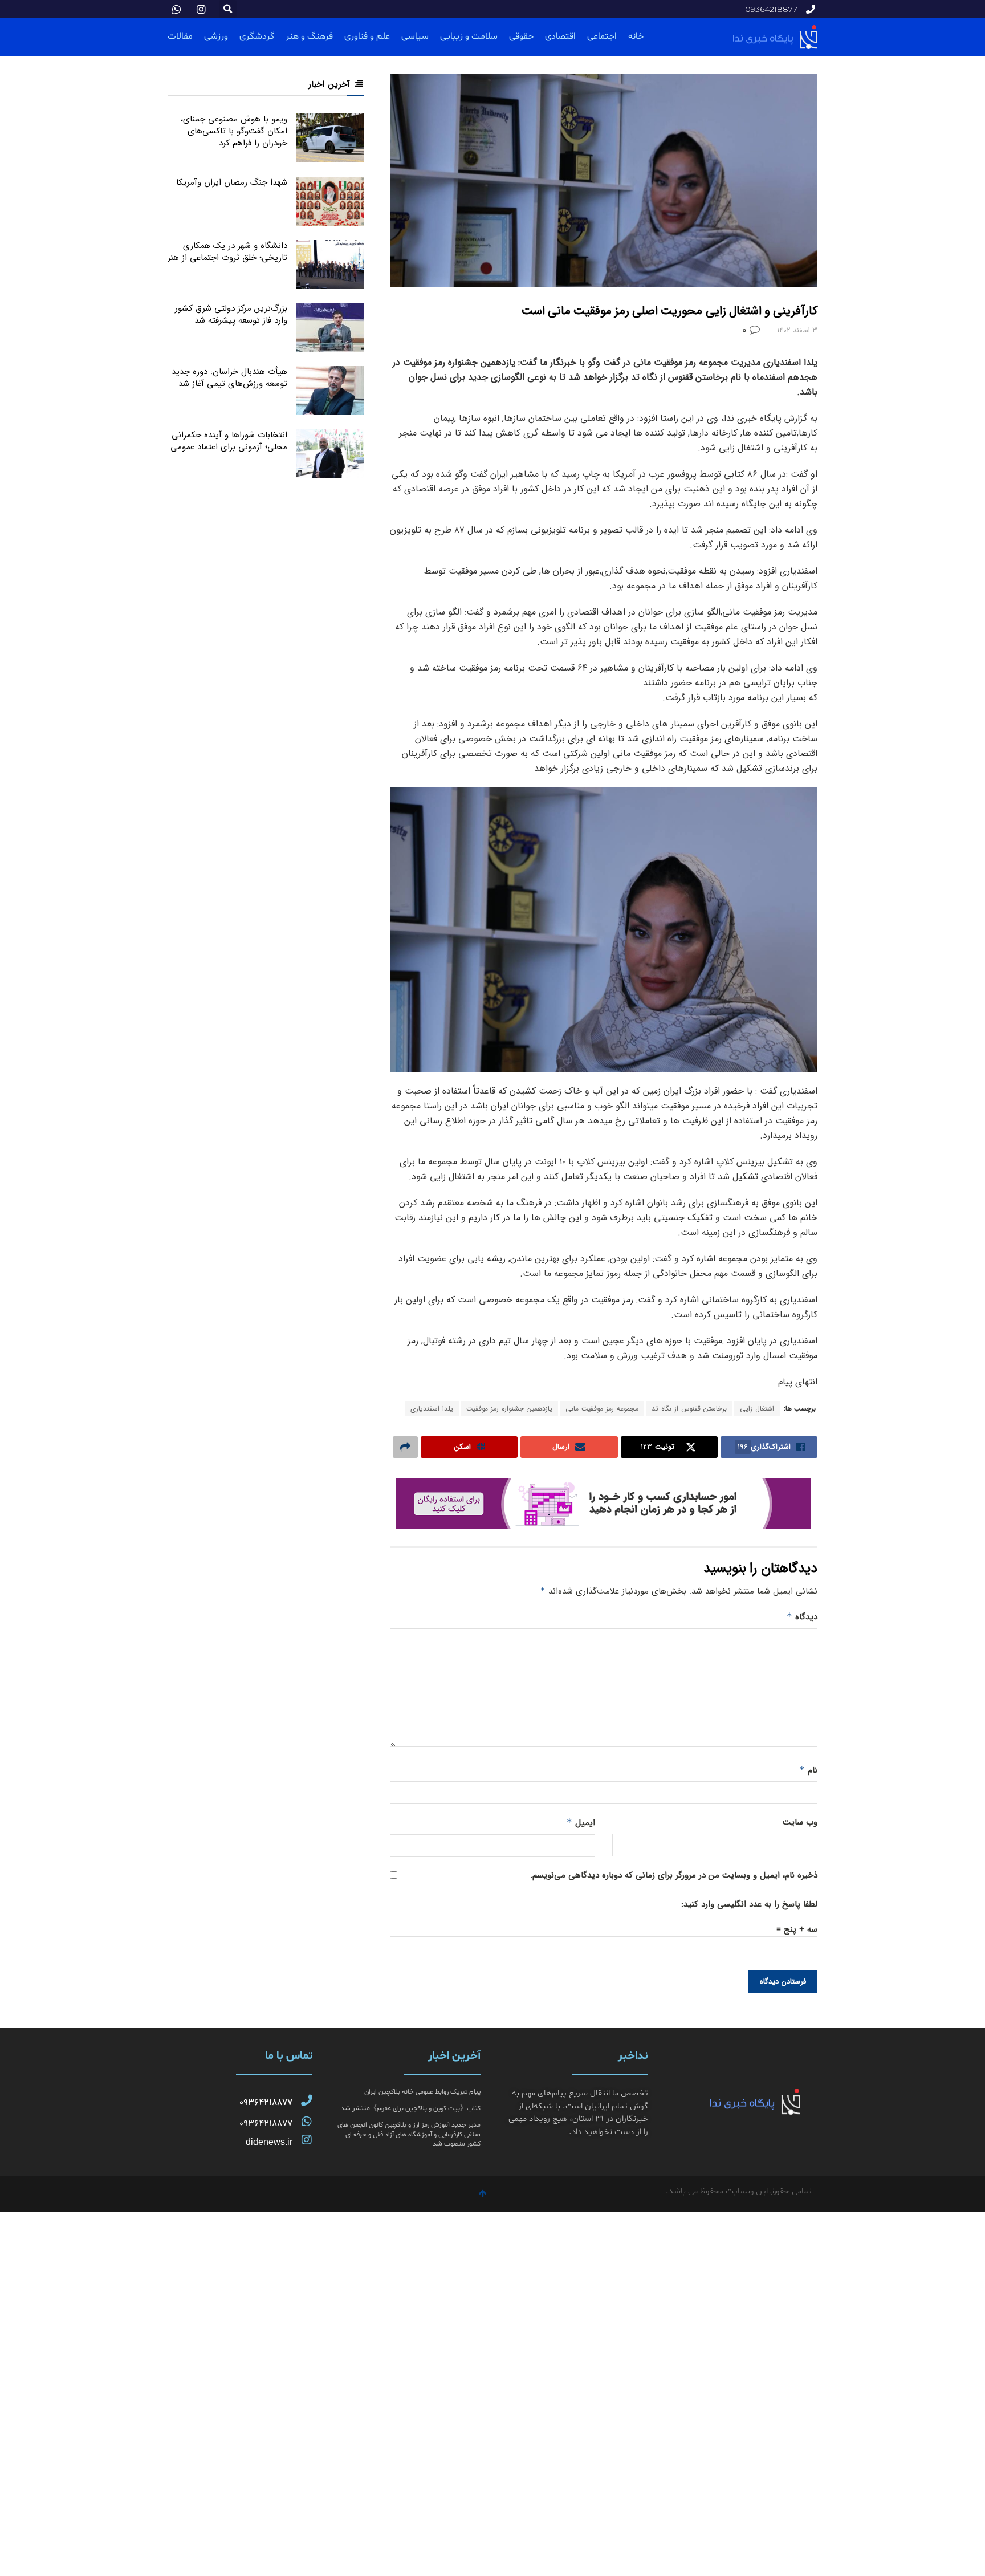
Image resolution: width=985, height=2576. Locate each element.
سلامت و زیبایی (469, 36)
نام (808, 1770)
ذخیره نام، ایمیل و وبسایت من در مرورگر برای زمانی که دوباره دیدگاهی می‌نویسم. (674, 1875)
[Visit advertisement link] (604, 1504)
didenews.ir (269, 2142)
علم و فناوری (367, 36)
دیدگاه (802, 1617)
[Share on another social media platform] (405, 1447)
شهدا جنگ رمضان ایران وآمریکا (232, 182)
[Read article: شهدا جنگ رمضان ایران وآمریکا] (330, 201)
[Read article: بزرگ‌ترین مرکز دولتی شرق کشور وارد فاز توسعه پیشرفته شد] (330, 327)
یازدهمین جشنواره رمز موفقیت (509, 1409)
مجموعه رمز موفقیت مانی (602, 1409)
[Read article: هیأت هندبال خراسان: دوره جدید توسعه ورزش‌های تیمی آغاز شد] (330, 391)
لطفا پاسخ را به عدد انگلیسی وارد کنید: (749, 1904)
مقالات (180, 36)
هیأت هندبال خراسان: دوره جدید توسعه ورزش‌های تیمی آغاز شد (229, 378)
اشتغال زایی (757, 1409)
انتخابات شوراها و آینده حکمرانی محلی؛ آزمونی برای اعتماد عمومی (229, 441)
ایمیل (581, 1823)
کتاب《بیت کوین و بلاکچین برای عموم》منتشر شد (411, 2108)
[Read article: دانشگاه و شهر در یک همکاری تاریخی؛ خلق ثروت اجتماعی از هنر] (330, 265)
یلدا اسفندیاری (432, 1409)
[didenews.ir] (307, 2140)
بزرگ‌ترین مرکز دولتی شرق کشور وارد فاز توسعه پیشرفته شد (231, 314)
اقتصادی (560, 36)
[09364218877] (307, 2100)
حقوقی (521, 36)
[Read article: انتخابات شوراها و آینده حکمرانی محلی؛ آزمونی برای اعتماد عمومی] (330, 454)
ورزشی (216, 36)
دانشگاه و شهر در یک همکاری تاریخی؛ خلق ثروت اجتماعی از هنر (227, 252)
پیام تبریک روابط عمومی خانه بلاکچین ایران (422, 2092)
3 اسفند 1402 (797, 330)
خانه (636, 36)
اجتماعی (602, 36)
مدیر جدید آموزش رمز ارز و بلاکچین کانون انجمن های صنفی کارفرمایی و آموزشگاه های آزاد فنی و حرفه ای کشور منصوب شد (409, 2135)
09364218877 (266, 2103)
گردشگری (257, 36)
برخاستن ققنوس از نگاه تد (689, 1409)
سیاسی (415, 36)
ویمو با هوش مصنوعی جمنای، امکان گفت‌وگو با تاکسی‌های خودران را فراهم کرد (234, 131)
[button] (228, 9)
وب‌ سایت (800, 1822)
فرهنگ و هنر (309, 36)
